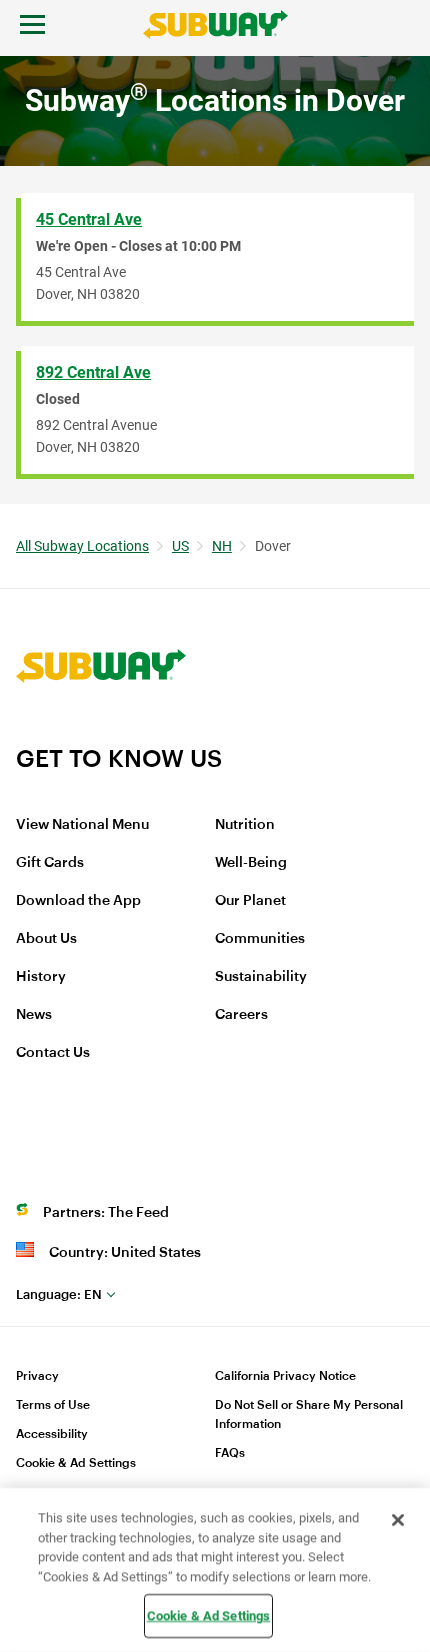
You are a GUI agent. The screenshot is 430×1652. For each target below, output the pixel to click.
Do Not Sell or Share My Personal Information (309, 1414)
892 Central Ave (93, 372)
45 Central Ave (89, 219)
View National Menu (82, 825)
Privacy (37, 1376)
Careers (241, 1015)
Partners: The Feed (106, 1213)
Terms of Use (53, 1405)
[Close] (398, 1520)
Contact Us (53, 1053)
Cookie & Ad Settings (76, 1463)
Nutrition (245, 825)
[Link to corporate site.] (101, 731)
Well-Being (251, 863)
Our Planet (250, 901)
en (59, 1294)
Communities (260, 939)
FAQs (230, 1453)
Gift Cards (50, 863)
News (34, 1015)
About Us (46, 939)
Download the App (78, 901)
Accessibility (52, 1434)
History (41, 977)
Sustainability (261, 977)
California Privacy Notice (285, 1376)
